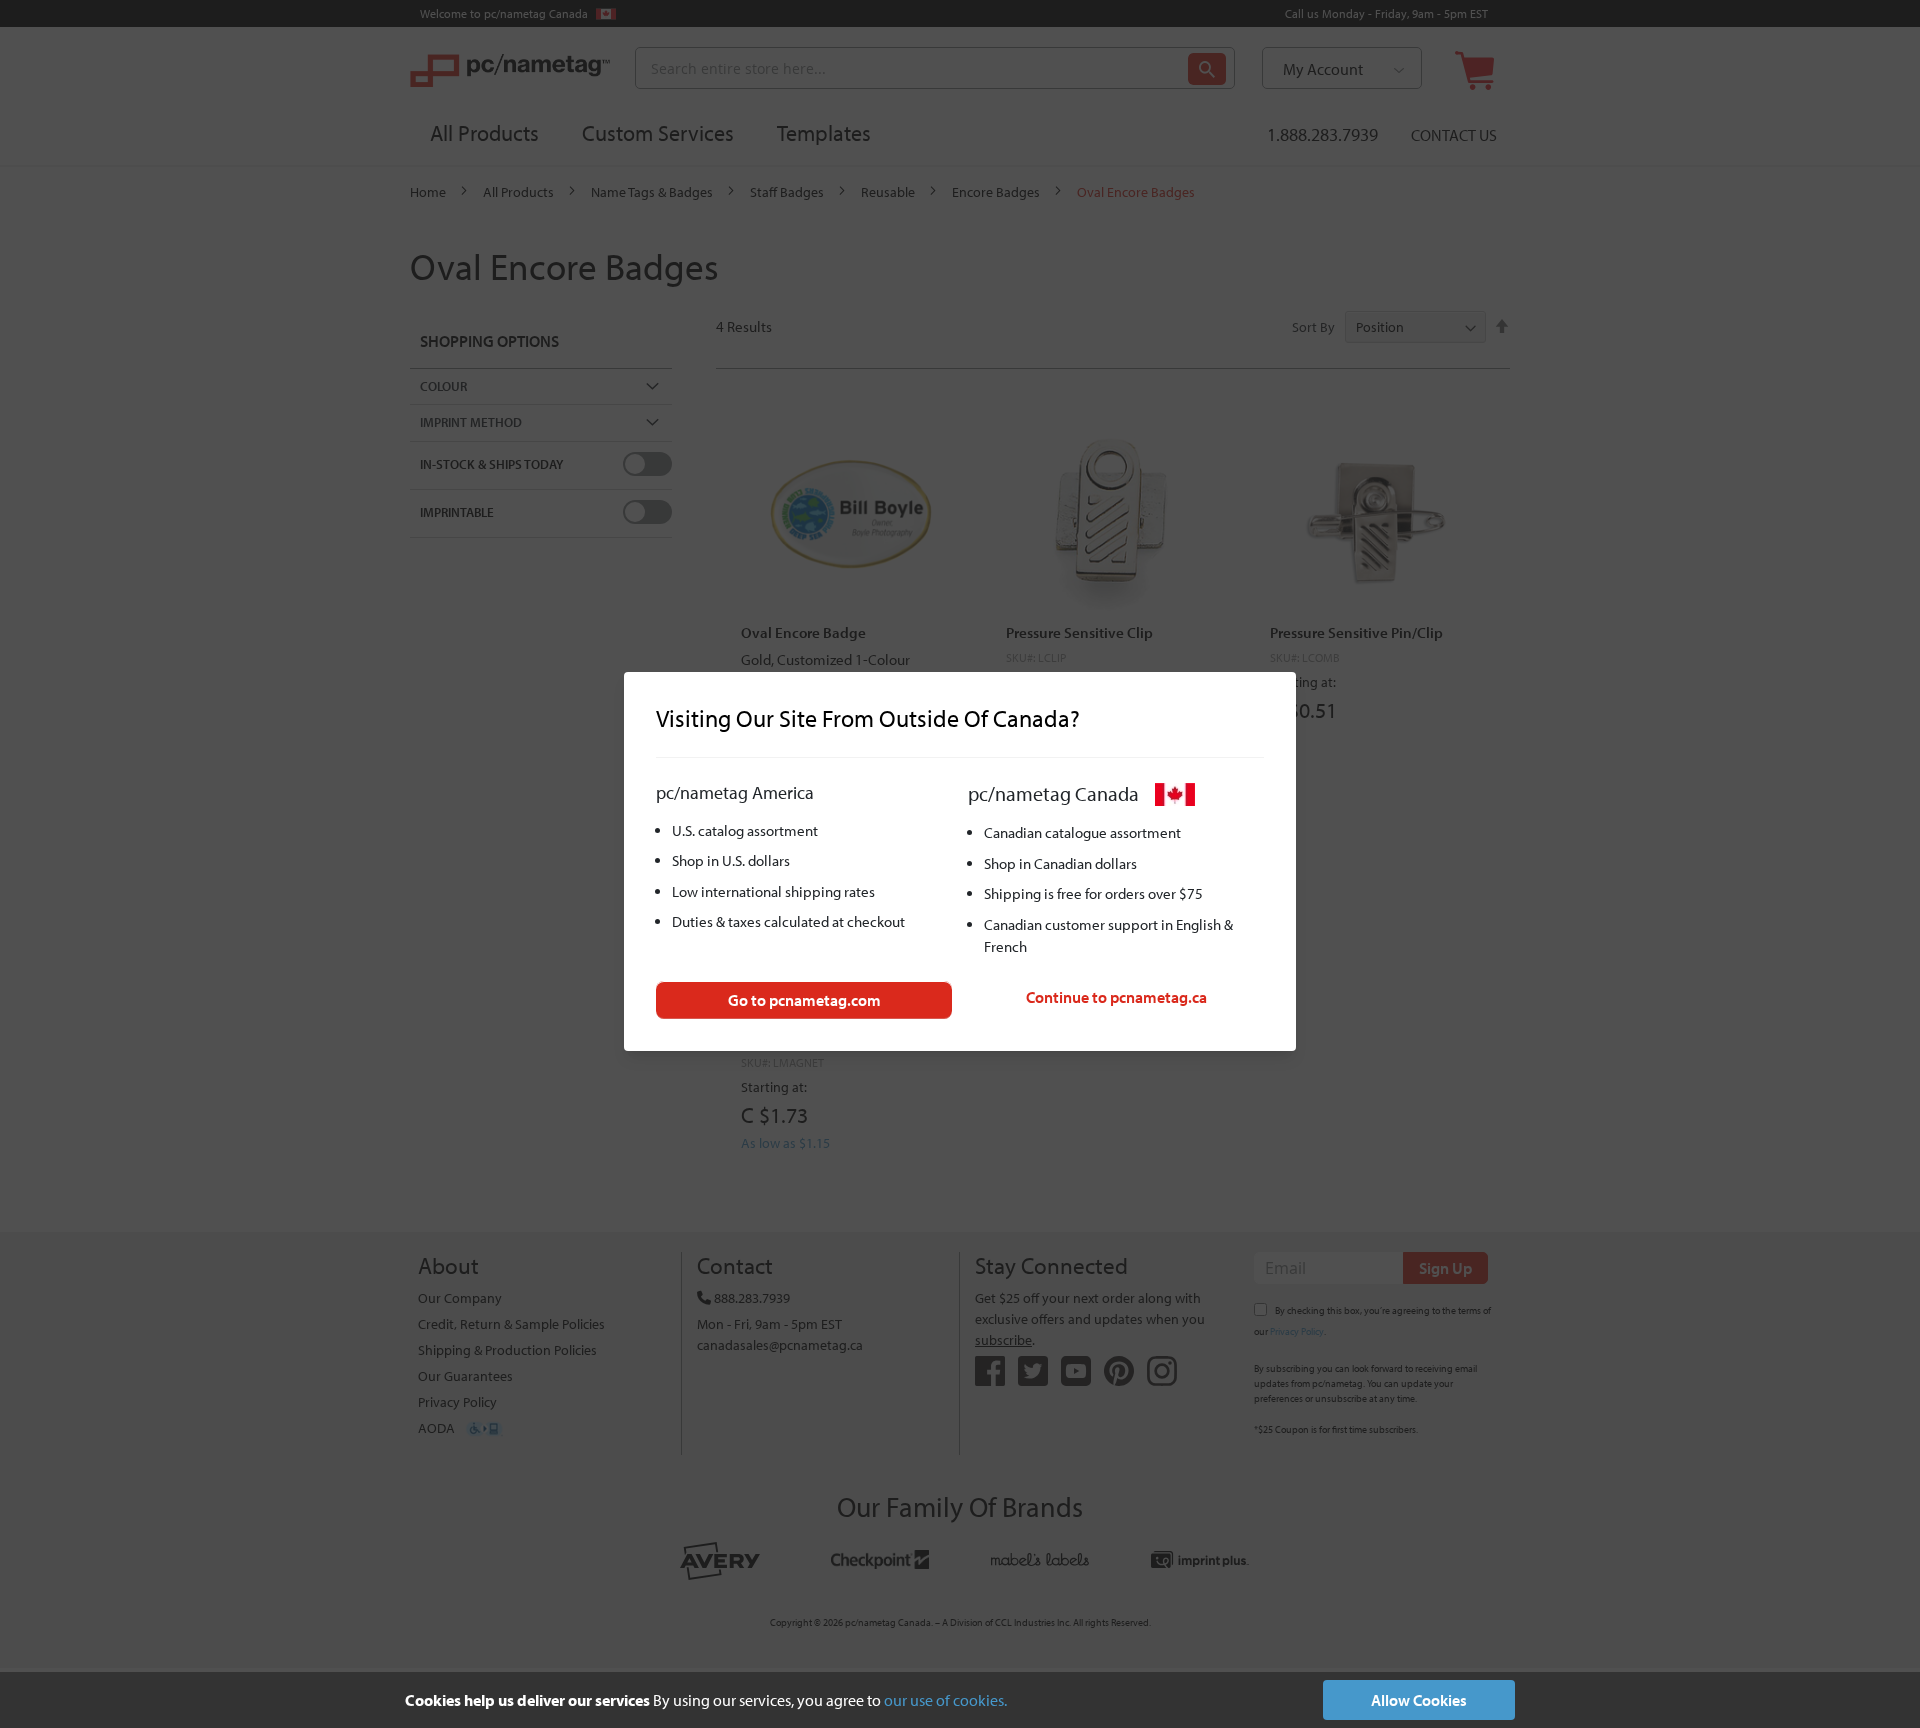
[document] (960, 1700)
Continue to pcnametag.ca (1116, 997)
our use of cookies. (945, 1700)
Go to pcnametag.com (804, 1000)
